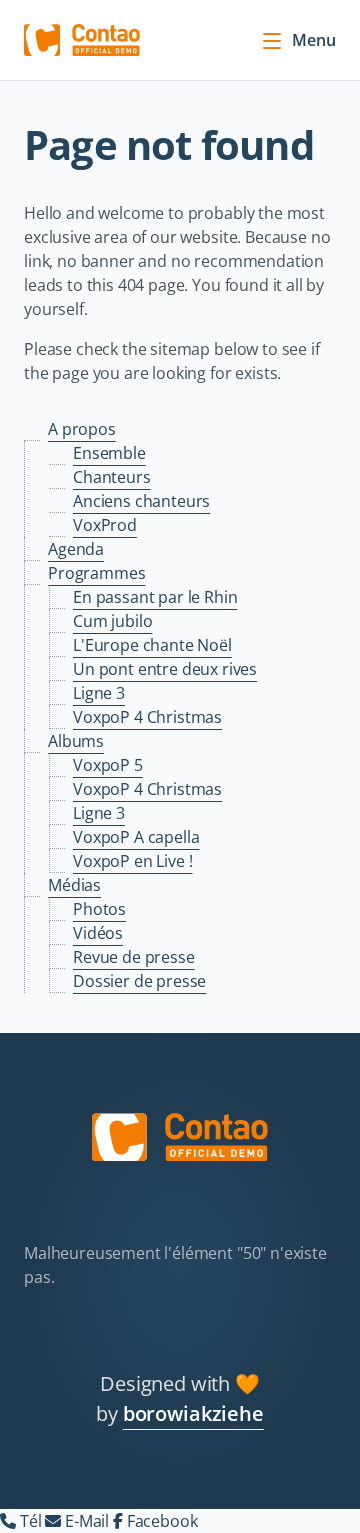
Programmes (96, 573)
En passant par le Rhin (155, 597)
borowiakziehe (193, 1413)
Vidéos (98, 933)
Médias (74, 885)
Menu (314, 40)
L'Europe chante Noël (152, 645)
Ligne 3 (99, 693)
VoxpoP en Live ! (132, 861)
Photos (99, 909)
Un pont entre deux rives (165, 669)
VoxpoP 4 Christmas (147, 717)
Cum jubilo (112, 621)
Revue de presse (134, 957)
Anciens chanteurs (141, 501)
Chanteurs (112, 477)
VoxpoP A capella (136, 837)
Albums (76, 741)
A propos (82, 429)
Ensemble (109, 453)
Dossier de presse (139, 981)
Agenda (76, 549)
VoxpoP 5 (108, 765)
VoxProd (105, 525)
